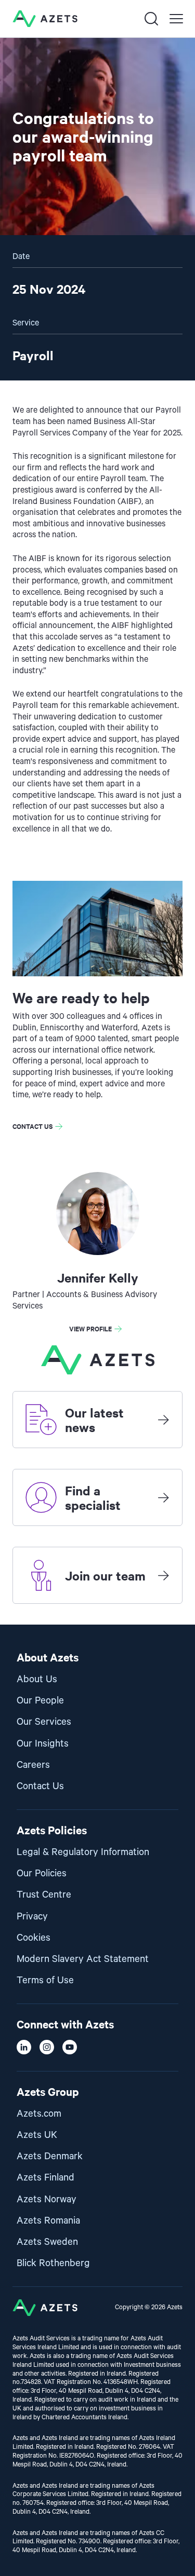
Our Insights (43, 1744)
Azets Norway (47, 2199)
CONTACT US (32, 1126)
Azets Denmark (50, 2156)
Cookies (34, 1938)
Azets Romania (48, 2221)
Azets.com (39, 2114)
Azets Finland (45, 2178)
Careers (33, 1765)
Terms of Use (45, 1980)
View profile (90, 1328)
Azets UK (37, 2135)
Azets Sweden (47, 2242)
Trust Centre (44, 1895)
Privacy (32, 1917)
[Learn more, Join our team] (163, 1575)
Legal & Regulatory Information (83, 1852)
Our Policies (42, 1873)
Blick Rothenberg (53, 2263)
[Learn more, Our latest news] (163, 1420)
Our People (40, 1701)
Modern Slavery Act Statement (83, 1959)
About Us (37, 1679)
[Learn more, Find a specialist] (163, 1497)
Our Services (44, 1722)
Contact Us (40, 1786)
